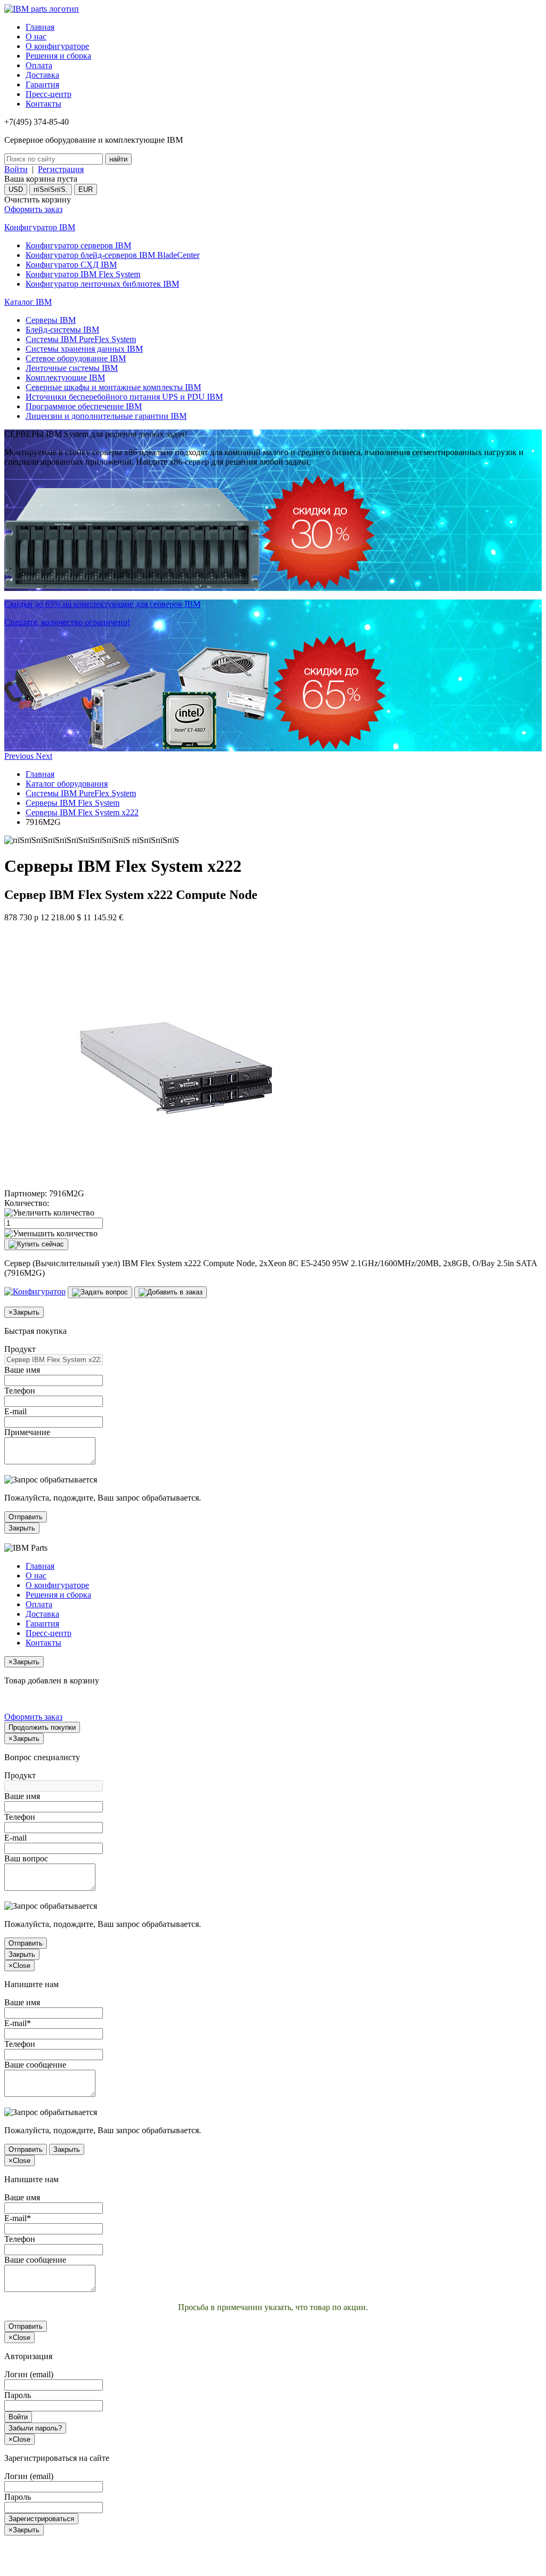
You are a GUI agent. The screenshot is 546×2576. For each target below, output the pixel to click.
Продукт (20, 1349)
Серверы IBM (51, 320)
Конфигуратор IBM (40, 227)
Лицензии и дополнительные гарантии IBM (106, 416)
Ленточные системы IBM (72, 368)
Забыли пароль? (35, 2428)
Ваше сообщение (35, 2065)
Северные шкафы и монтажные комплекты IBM (113, 387)
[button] (20, 756)
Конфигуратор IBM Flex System (83, 274)
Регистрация (61, 169)
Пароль (18, 2395)
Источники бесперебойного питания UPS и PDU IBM (124, 397)
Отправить (26, 1517)
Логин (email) (29, 2374)
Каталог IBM (28, 302)
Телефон (20, 1391)
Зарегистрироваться (41, 2519)
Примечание (27, 1432)
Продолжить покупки (42, 1727)
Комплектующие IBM (65, 378)
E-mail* (18, 2023)
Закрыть (22, 1528)
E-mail (15, 1411)
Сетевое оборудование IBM (76, 358)
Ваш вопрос (26, 1858)
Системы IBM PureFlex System (81, 339)
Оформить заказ (33, 209)
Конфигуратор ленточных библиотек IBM (102, 284)
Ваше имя (22, 1370)
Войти (16, 169)
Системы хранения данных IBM (84, 349)
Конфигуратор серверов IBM (78, 245)
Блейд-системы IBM (62, 330)
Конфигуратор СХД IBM (71, 265)
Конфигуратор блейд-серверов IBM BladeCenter (113, 255)
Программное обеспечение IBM (84, 406)
